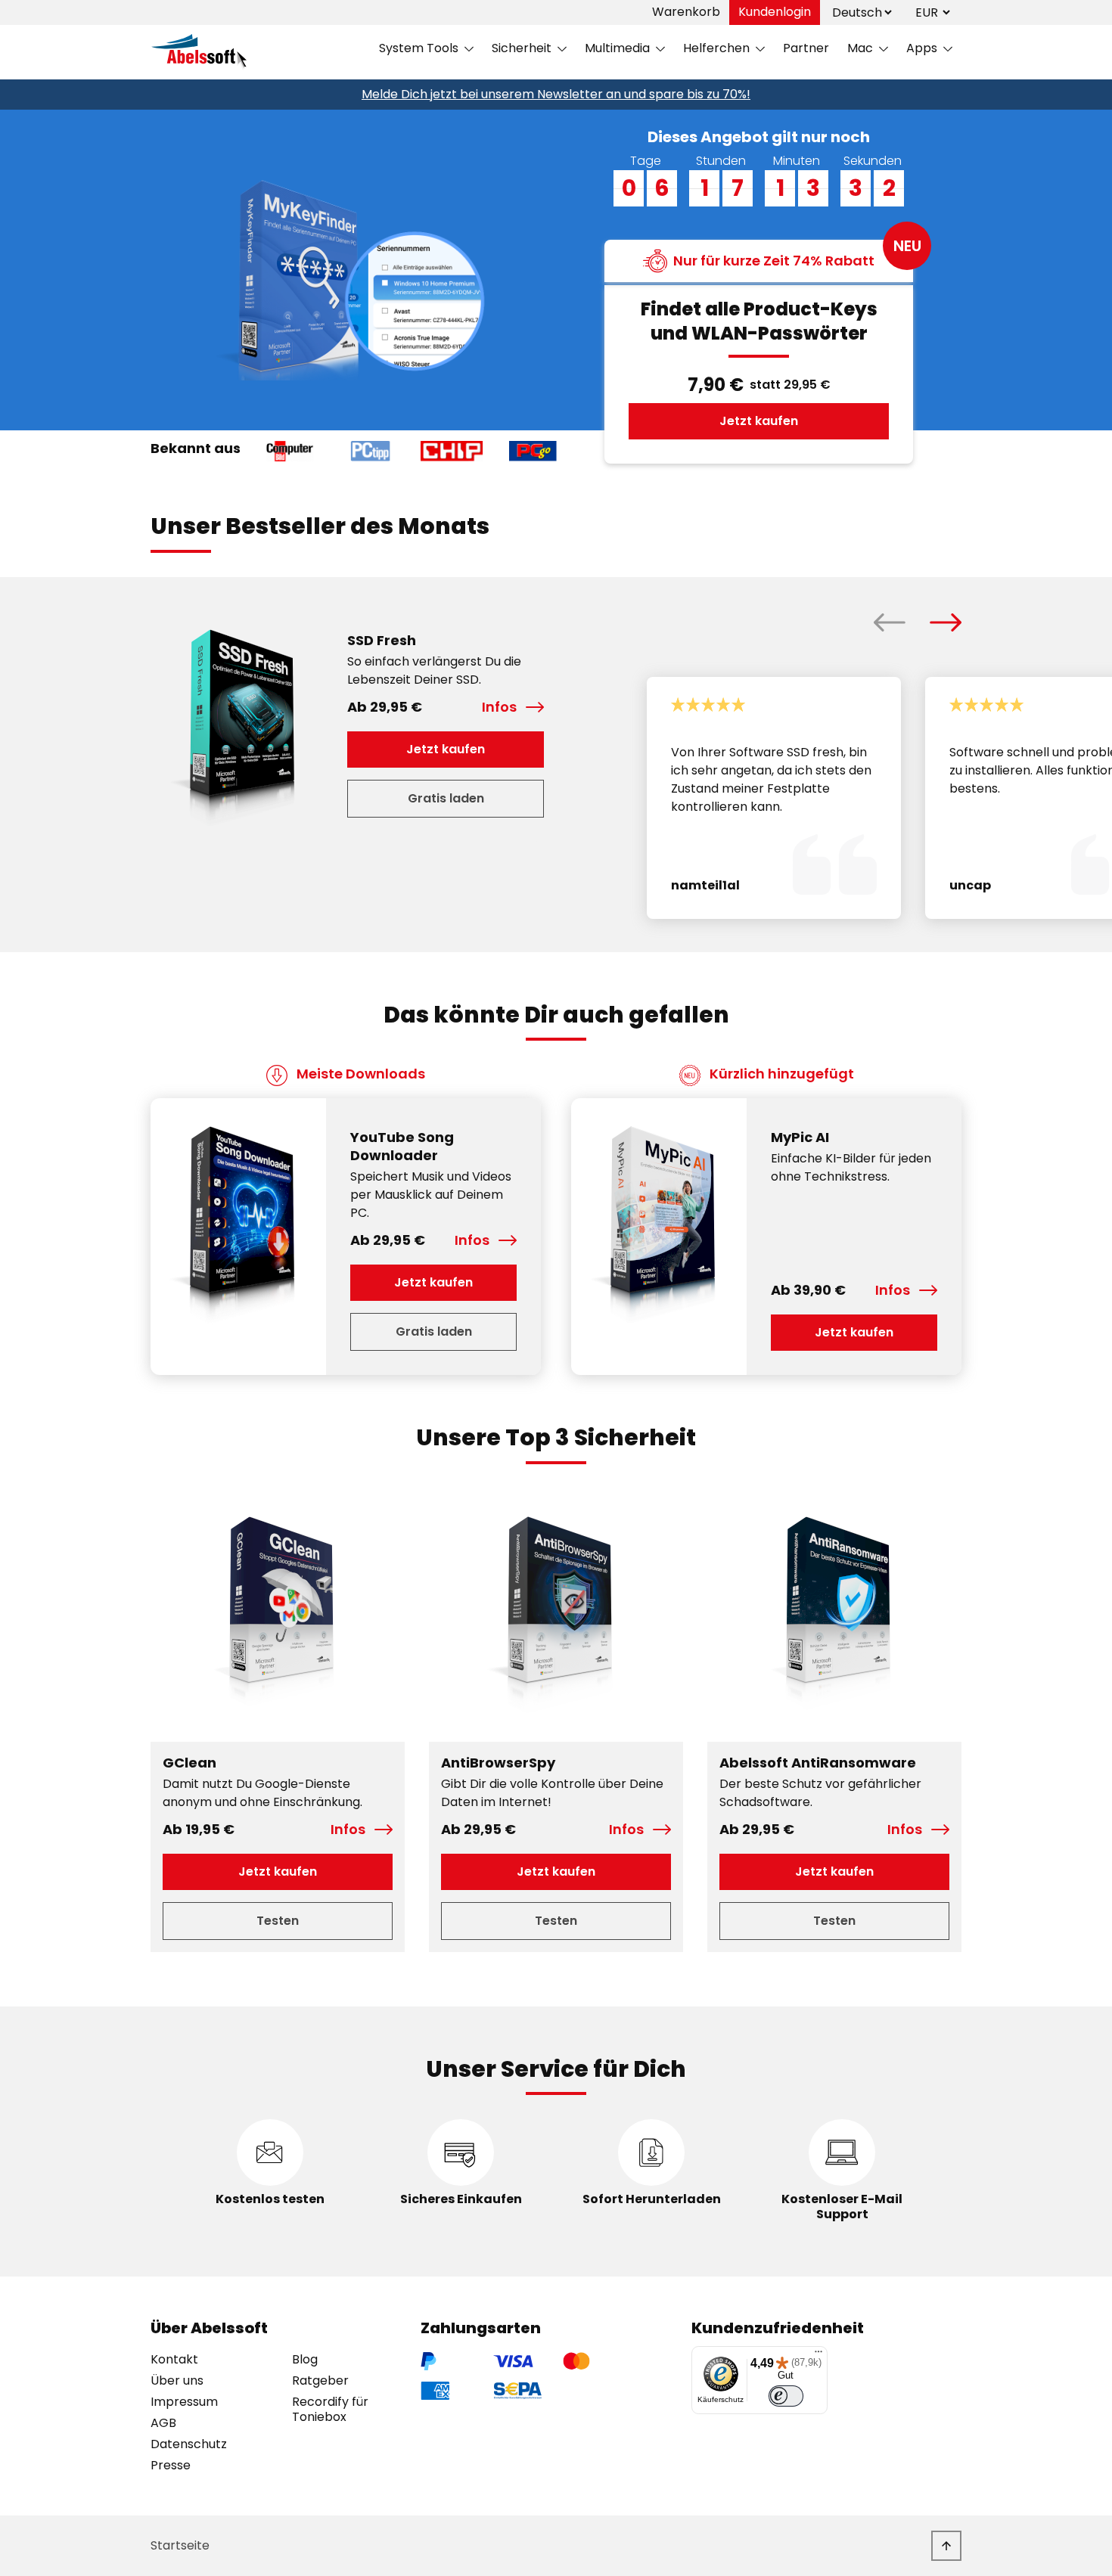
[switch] (786, 2396)
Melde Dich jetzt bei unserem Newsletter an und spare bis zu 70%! (556, 94)
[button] (890, 622)
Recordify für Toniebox (330, 2410)
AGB (163, 2423)
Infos (499, 707)
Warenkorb (686, 12)
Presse (171, 2466)
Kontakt (174, 2360)
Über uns (177, 2381)
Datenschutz (189, 2444)
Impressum (184, 2402)
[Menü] (818, 2355)
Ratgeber (320, 2381)
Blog (305, 2360)
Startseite (180, 2545)
